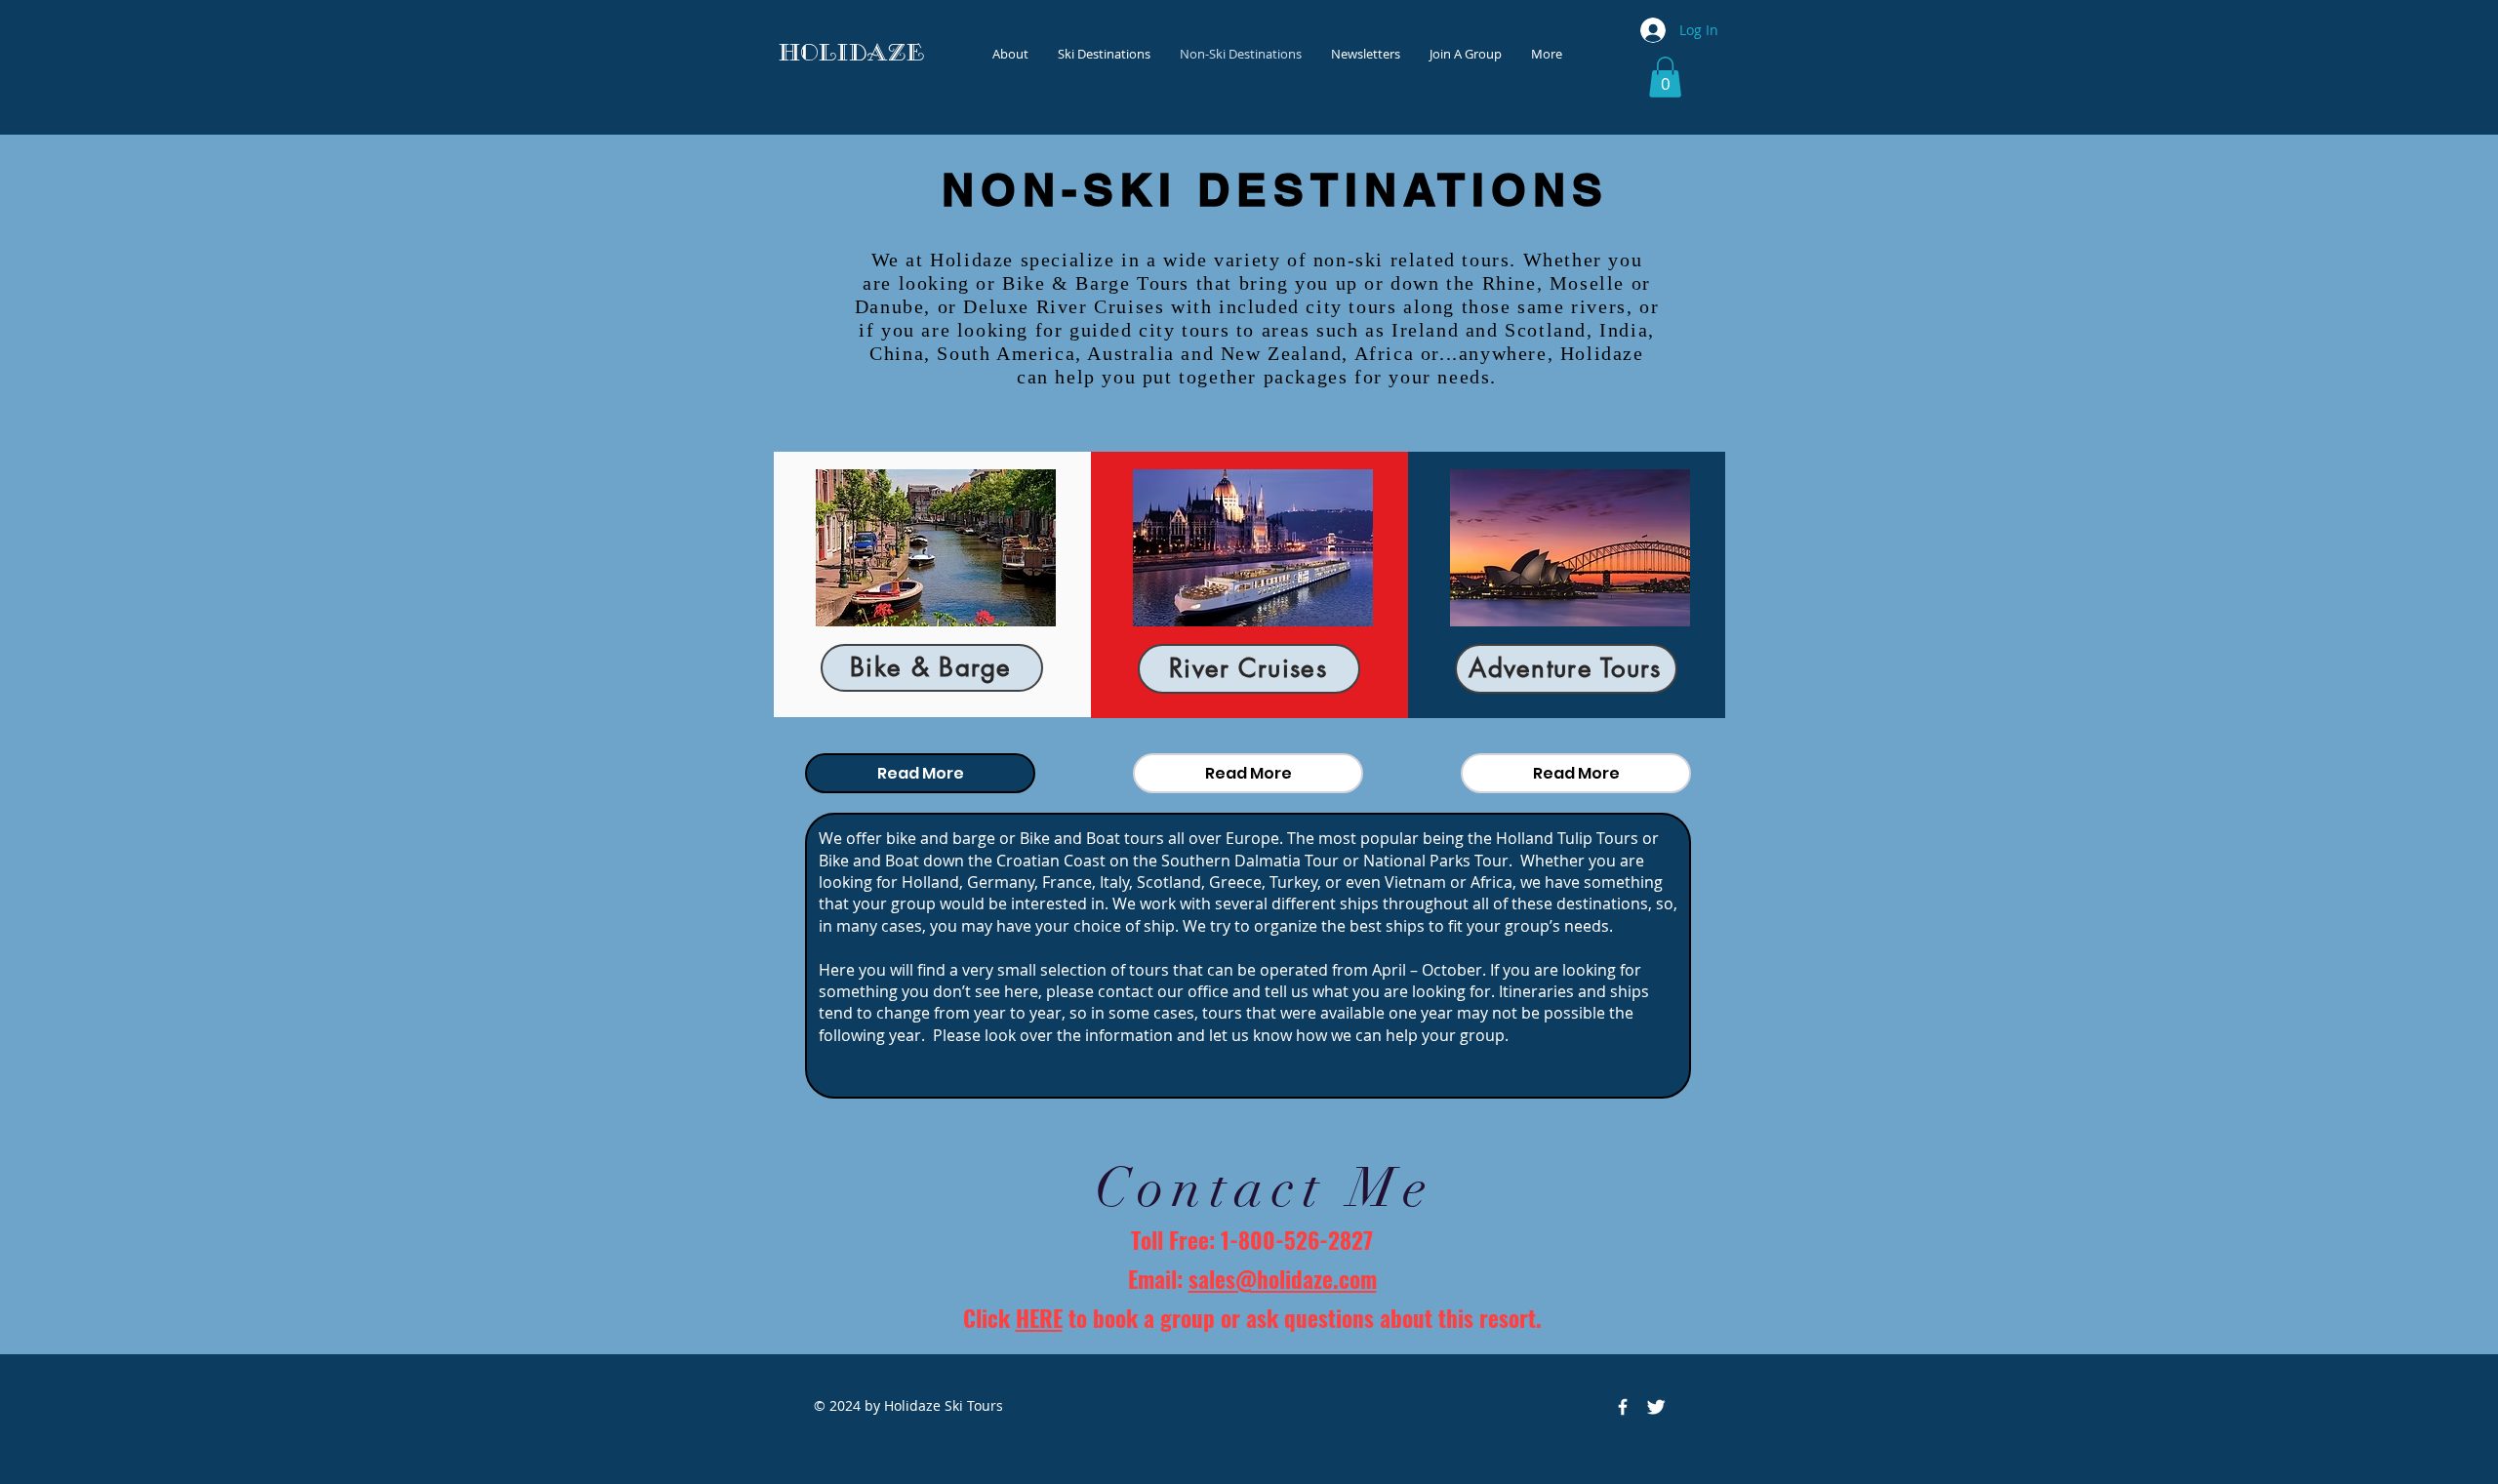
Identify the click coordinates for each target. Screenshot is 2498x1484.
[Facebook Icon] (1623, 1407)
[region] (932, 584)
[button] (1665, 77)
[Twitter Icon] (1656, 1407)
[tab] (920, 773)
